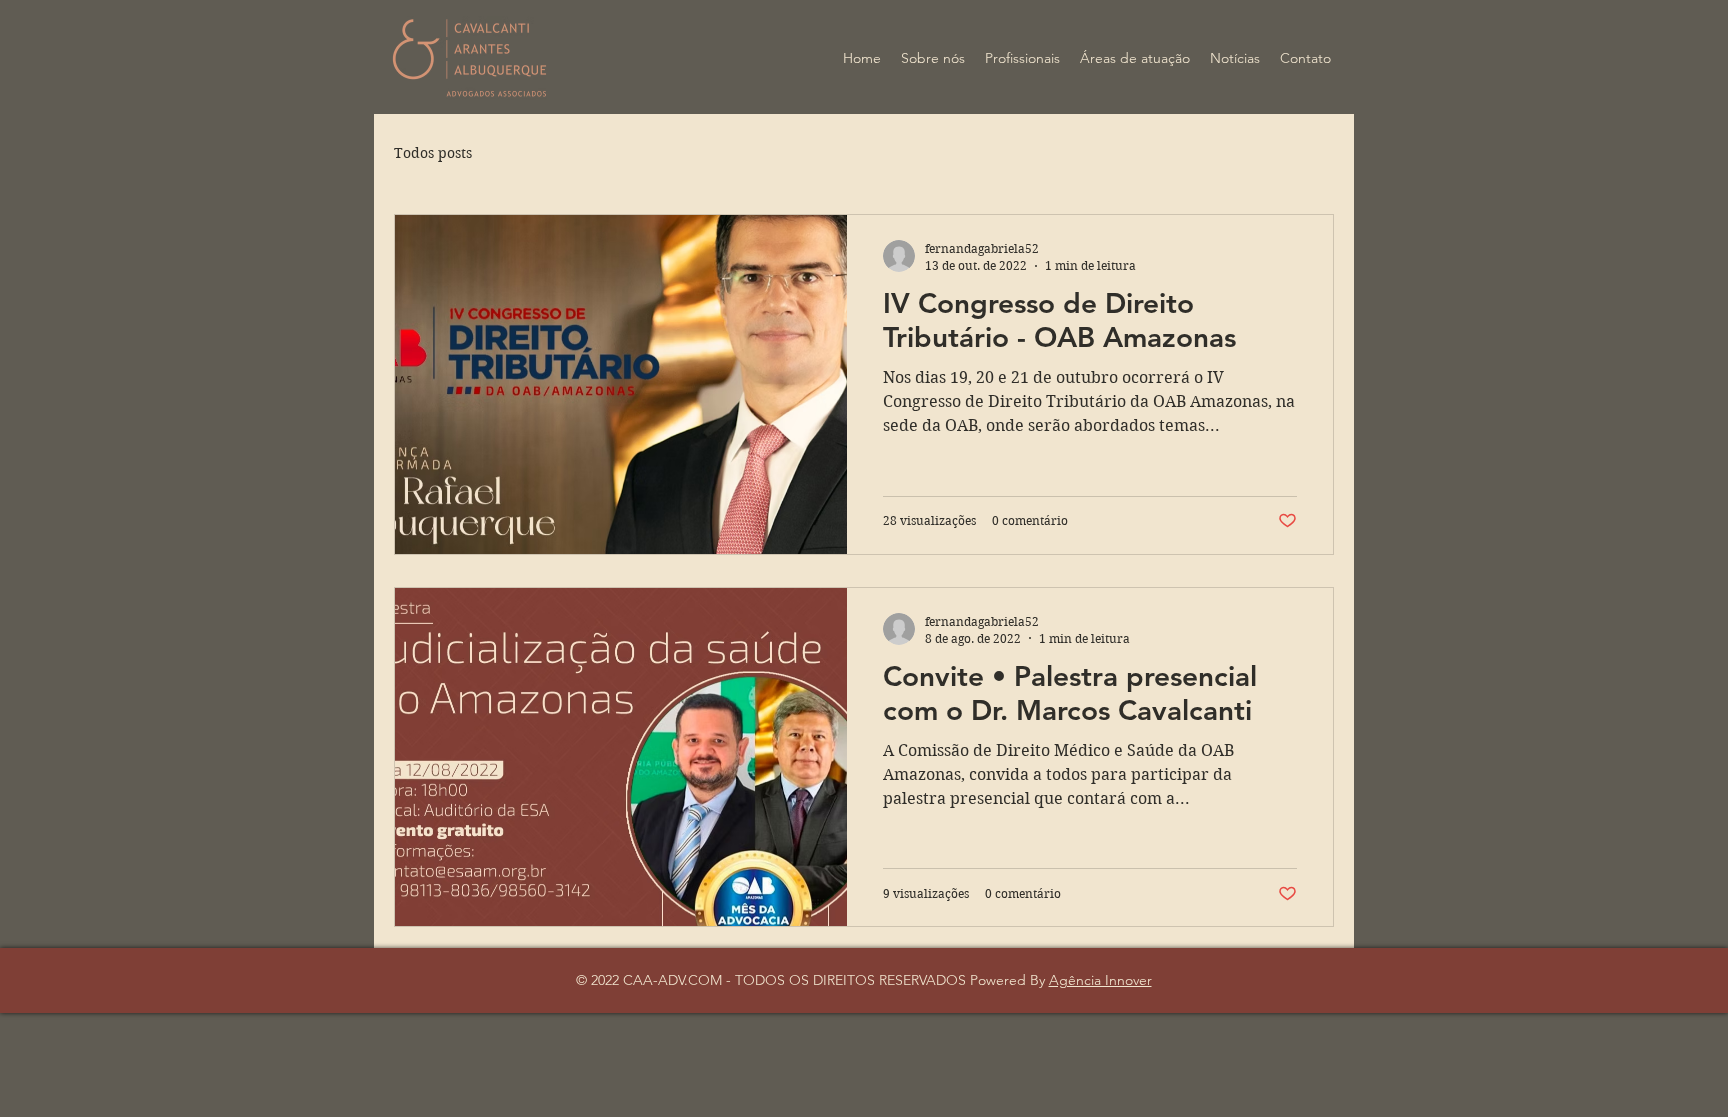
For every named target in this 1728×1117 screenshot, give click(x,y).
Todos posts (433, 153)
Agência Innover (1100, 980)
